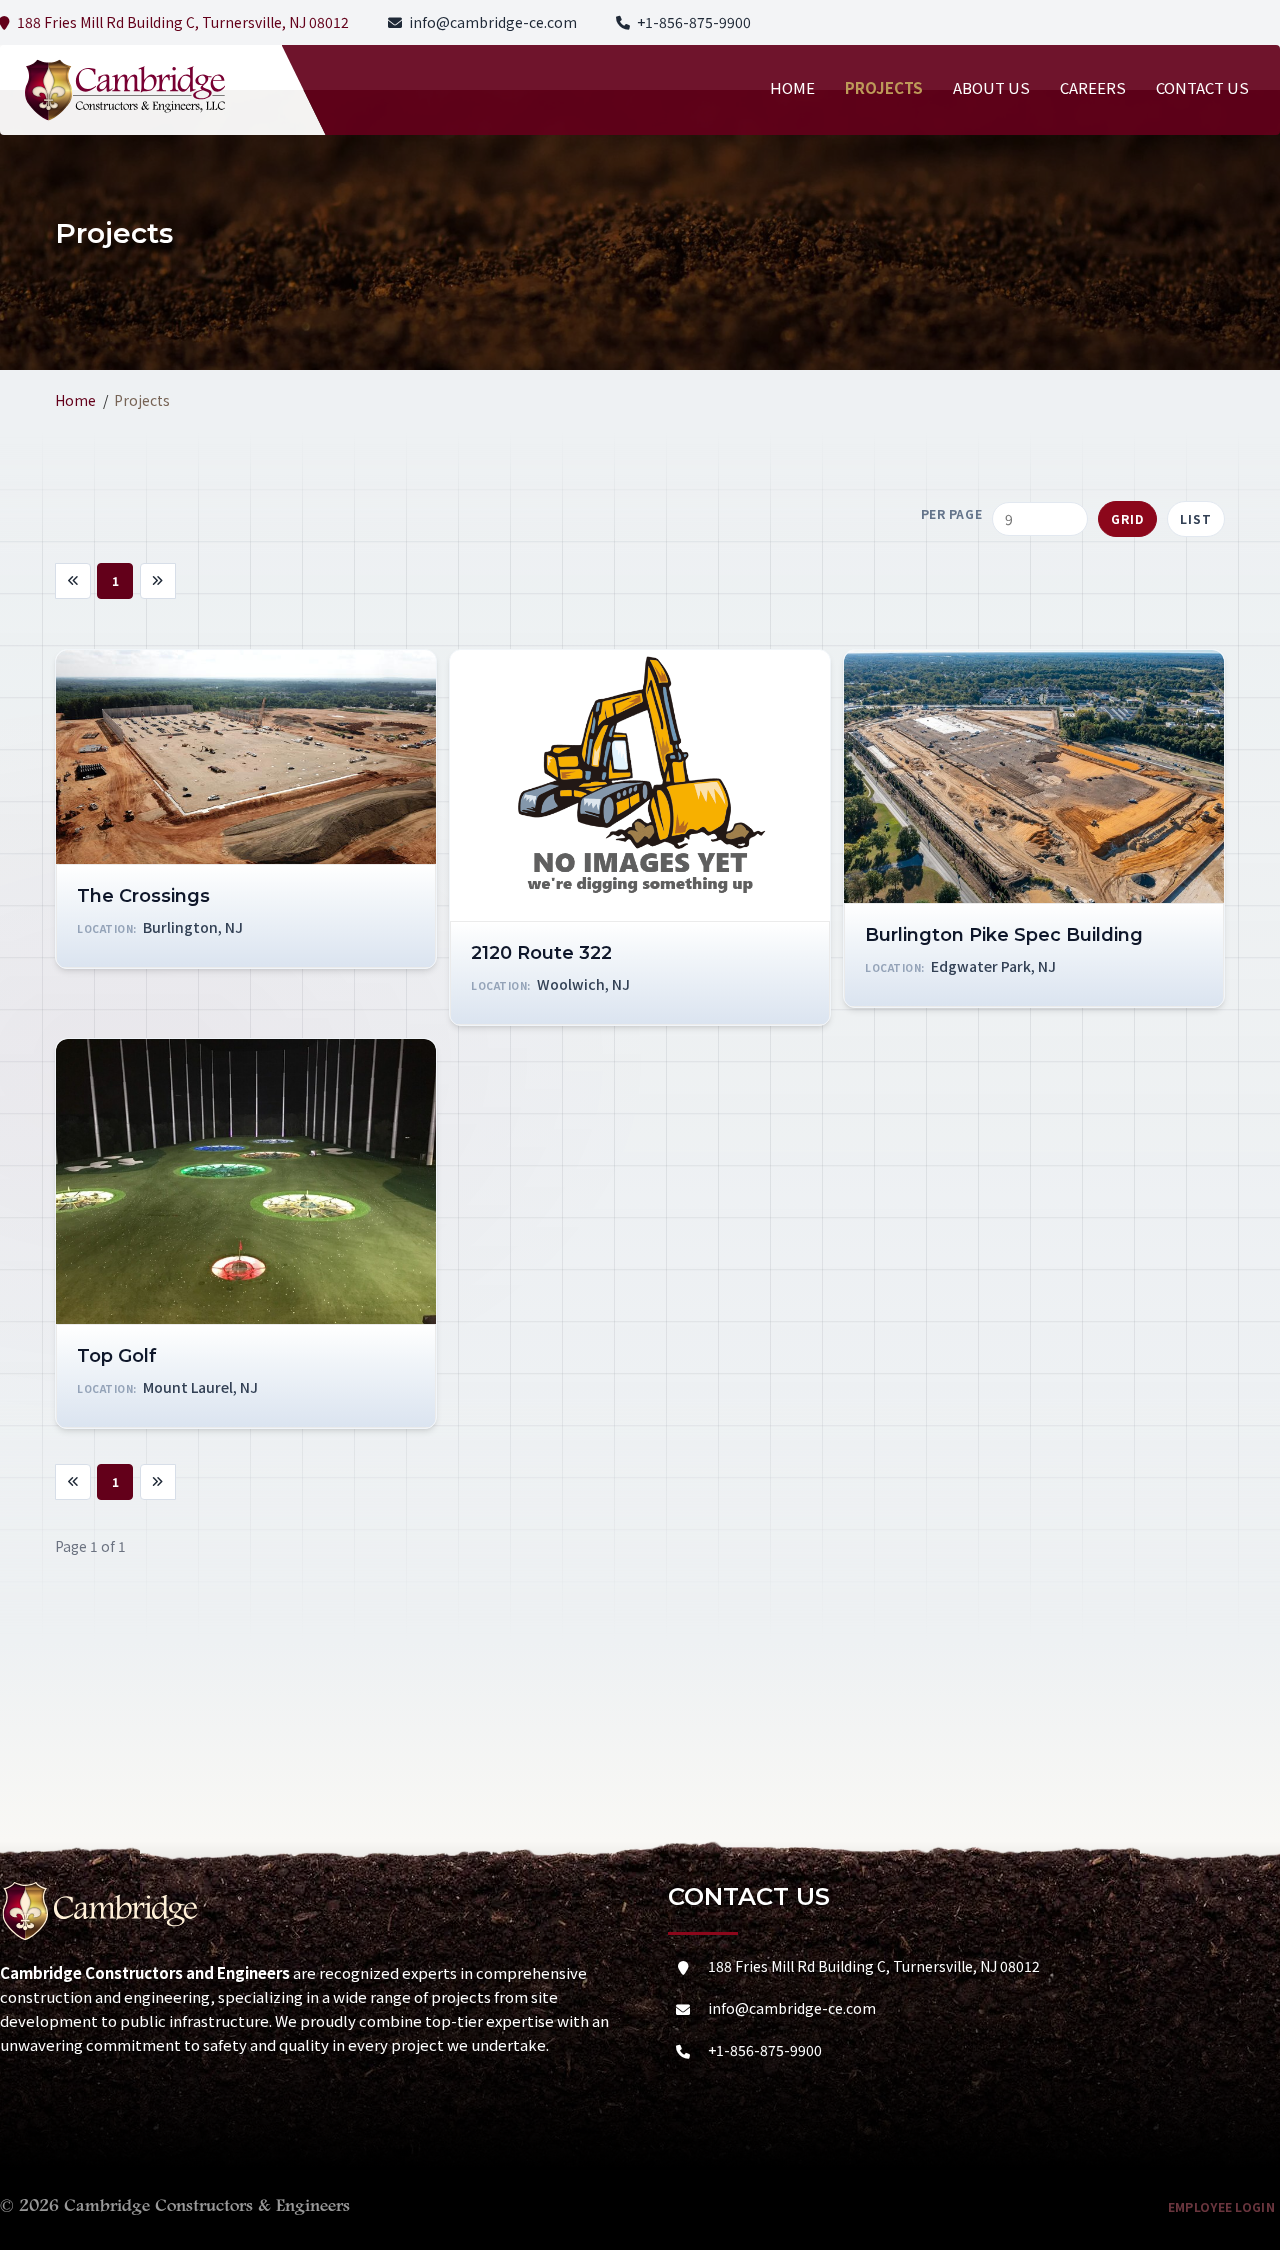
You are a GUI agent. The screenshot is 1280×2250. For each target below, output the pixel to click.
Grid (1127, 518)
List (1196, 518)
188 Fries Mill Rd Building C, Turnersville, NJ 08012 (874, 1966)
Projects (884, 87)
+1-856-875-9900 (694, 22)
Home (792, 87)
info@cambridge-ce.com (493, 22)
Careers (1093, 87)
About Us (991, 87)
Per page (952, 514)
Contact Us (1202, 87)
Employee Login (1221, 2206)
